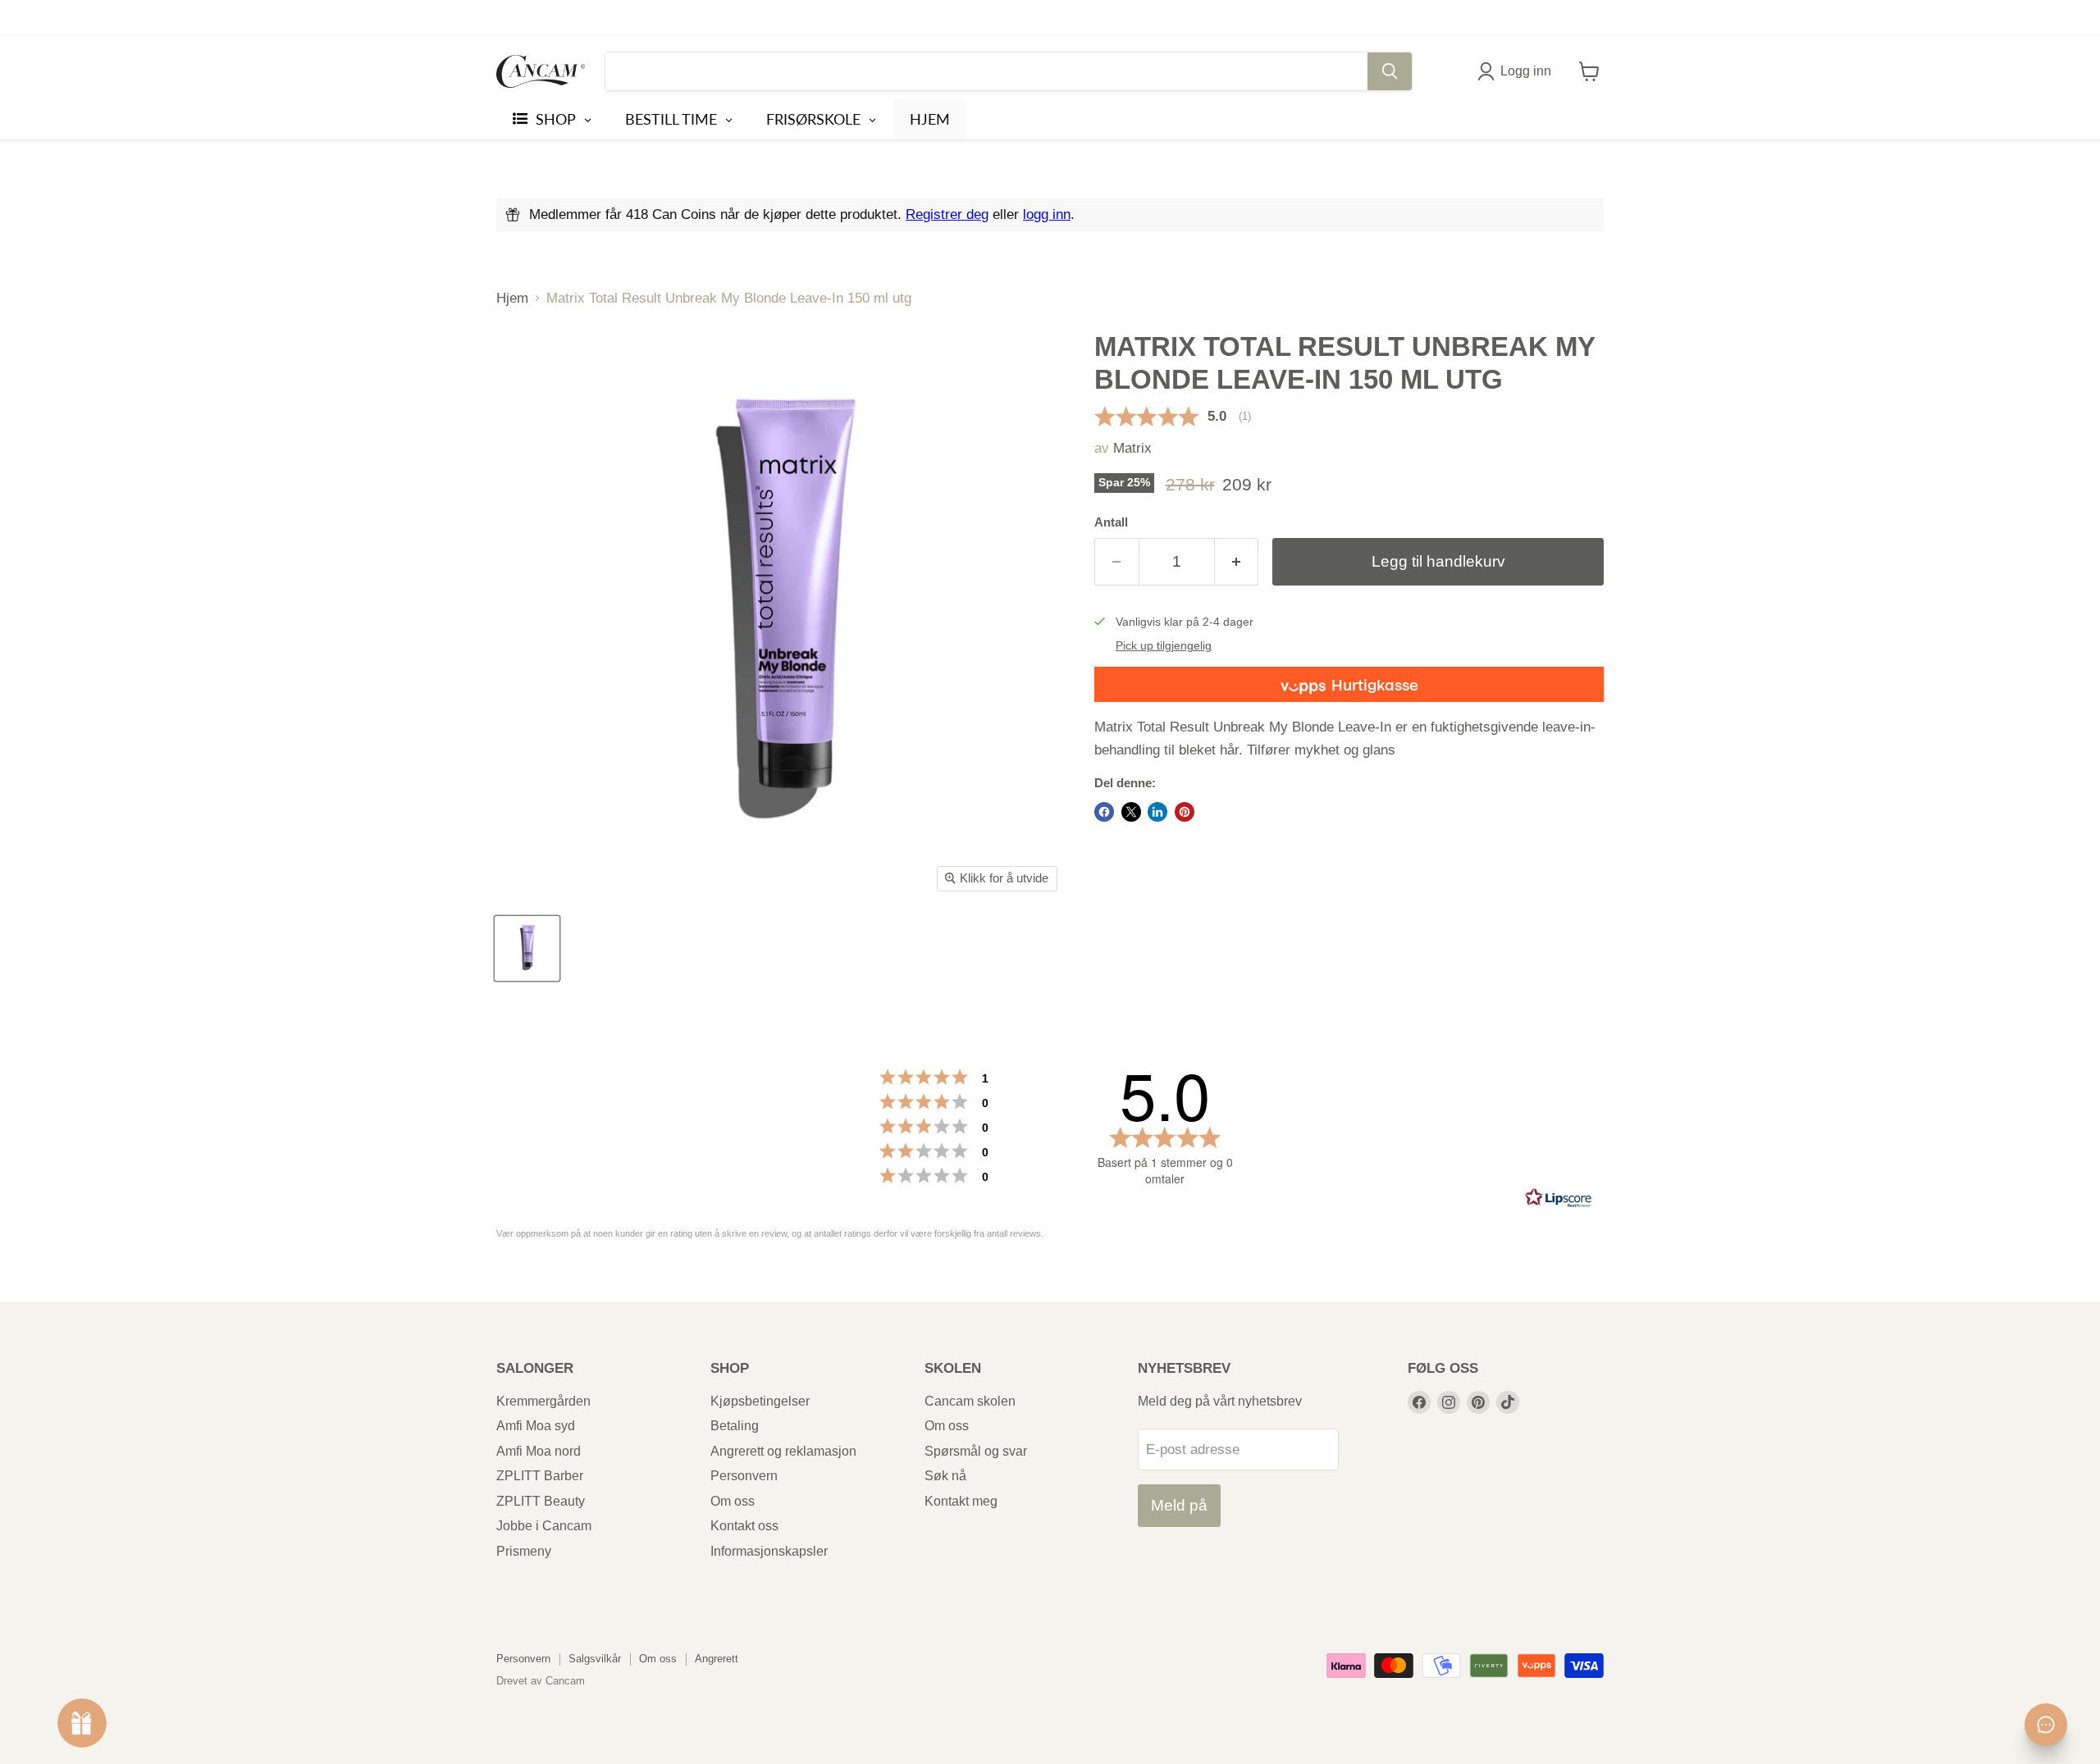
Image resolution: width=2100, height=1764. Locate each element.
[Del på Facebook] (1104, 812)
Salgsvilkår (595, 1659)
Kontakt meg (961, 1501)
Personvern (744, 1476)
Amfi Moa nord (539, 1451)
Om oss (733, 1501)
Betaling (735, 1426)
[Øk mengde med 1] (1237, 562)
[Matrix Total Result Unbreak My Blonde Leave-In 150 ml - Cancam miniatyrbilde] (527, 948)
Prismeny (524, 1551)
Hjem (512, 298)
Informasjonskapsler (769, 1551)
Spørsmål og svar (976, 1451)
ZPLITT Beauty (541, 1501)
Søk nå (945, 1476)
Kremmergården (543, 1401)
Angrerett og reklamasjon (783, 1451)
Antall (1111, 522)
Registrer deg (947, 214)
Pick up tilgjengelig (1164, 646)
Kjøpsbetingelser (760, 1401)
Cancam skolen (970, 1401)
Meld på (1179, 1505)
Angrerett (717, 1659)
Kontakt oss (744, 1526)
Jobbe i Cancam (544, 1526)
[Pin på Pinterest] (1185, 812)
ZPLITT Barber (540, 1476)
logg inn (1047, 214)
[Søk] (1390, 71)
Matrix (1132, 448)
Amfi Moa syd (536, 1426)
